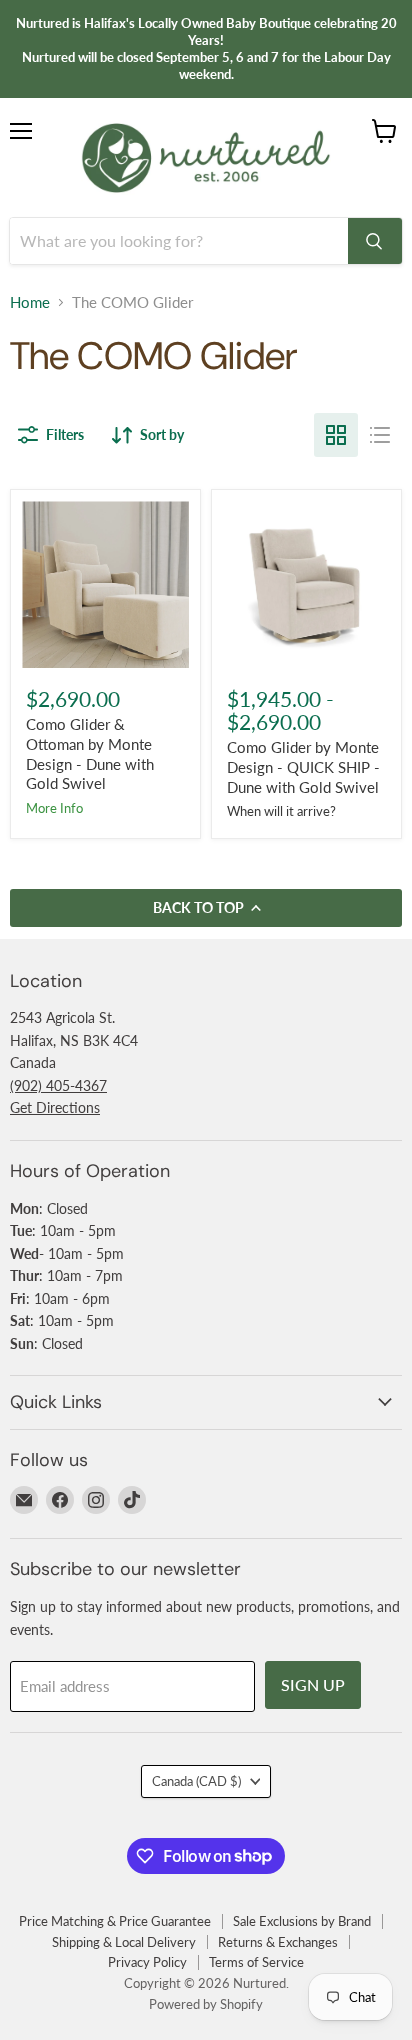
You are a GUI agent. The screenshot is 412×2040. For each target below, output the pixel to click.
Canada (196, 1781)
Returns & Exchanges (278, 1942)
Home (30, 302)
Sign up (313, 1684)
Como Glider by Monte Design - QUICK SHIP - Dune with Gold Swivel (303, 766)
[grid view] (336, 435)
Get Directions (55, 1107)
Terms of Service (256, 1962)
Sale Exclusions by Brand (302, 1921)
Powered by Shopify (206, 2004)
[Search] (375, 241)
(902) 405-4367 (58, 1085)
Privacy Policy (147, 1962)
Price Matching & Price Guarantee (115, 1921)
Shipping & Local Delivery (124, 1942)
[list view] (380, 435)
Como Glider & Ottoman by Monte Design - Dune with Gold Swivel (90, 753)
